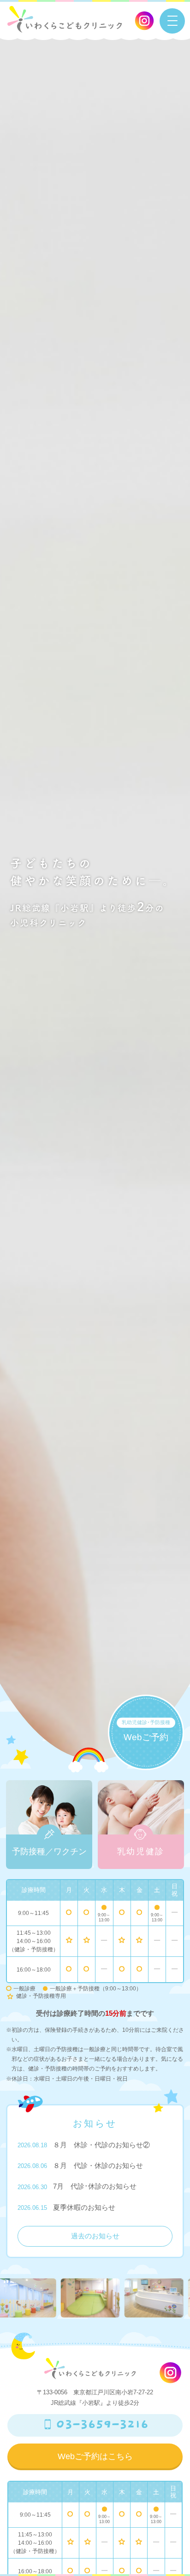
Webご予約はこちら (95, 2456)
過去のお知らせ (95, 2236)
